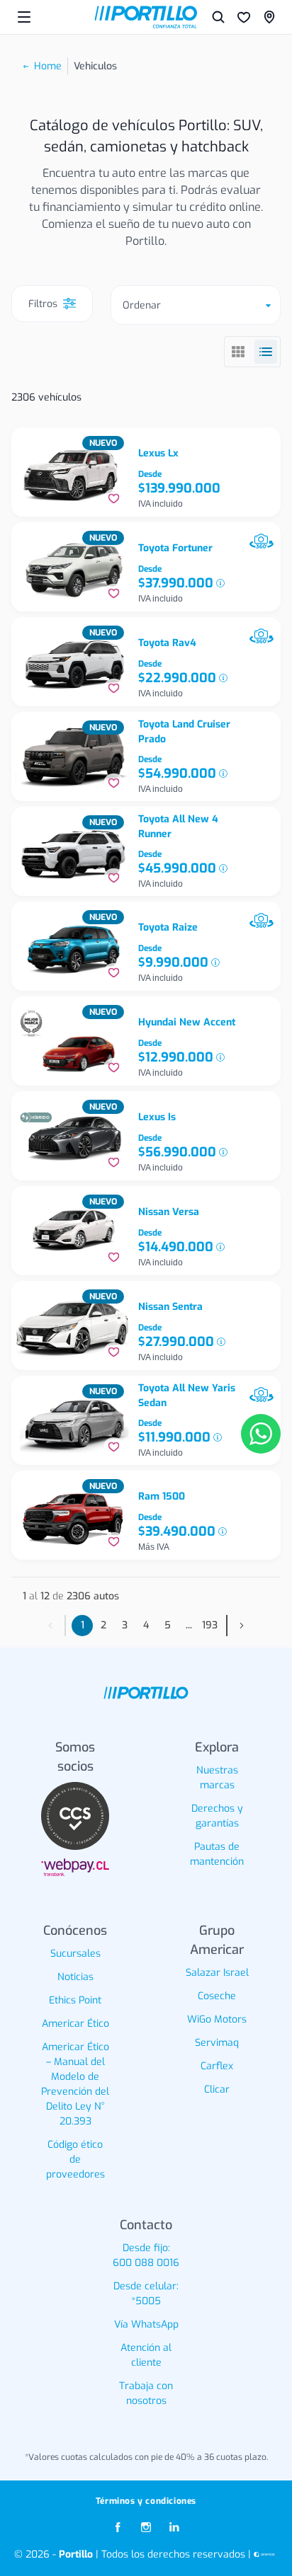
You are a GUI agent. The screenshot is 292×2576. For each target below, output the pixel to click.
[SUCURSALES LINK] (269, 17)
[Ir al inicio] (146, 17)
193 (210, 1625)
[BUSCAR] (218, 17)
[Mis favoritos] (244, 17)
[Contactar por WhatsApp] (261, 1434)
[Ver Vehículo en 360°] (262, 541)
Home (48, 66)
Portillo (76, 2554)
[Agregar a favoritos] (114, 499)
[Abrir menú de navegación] (24, 17)
